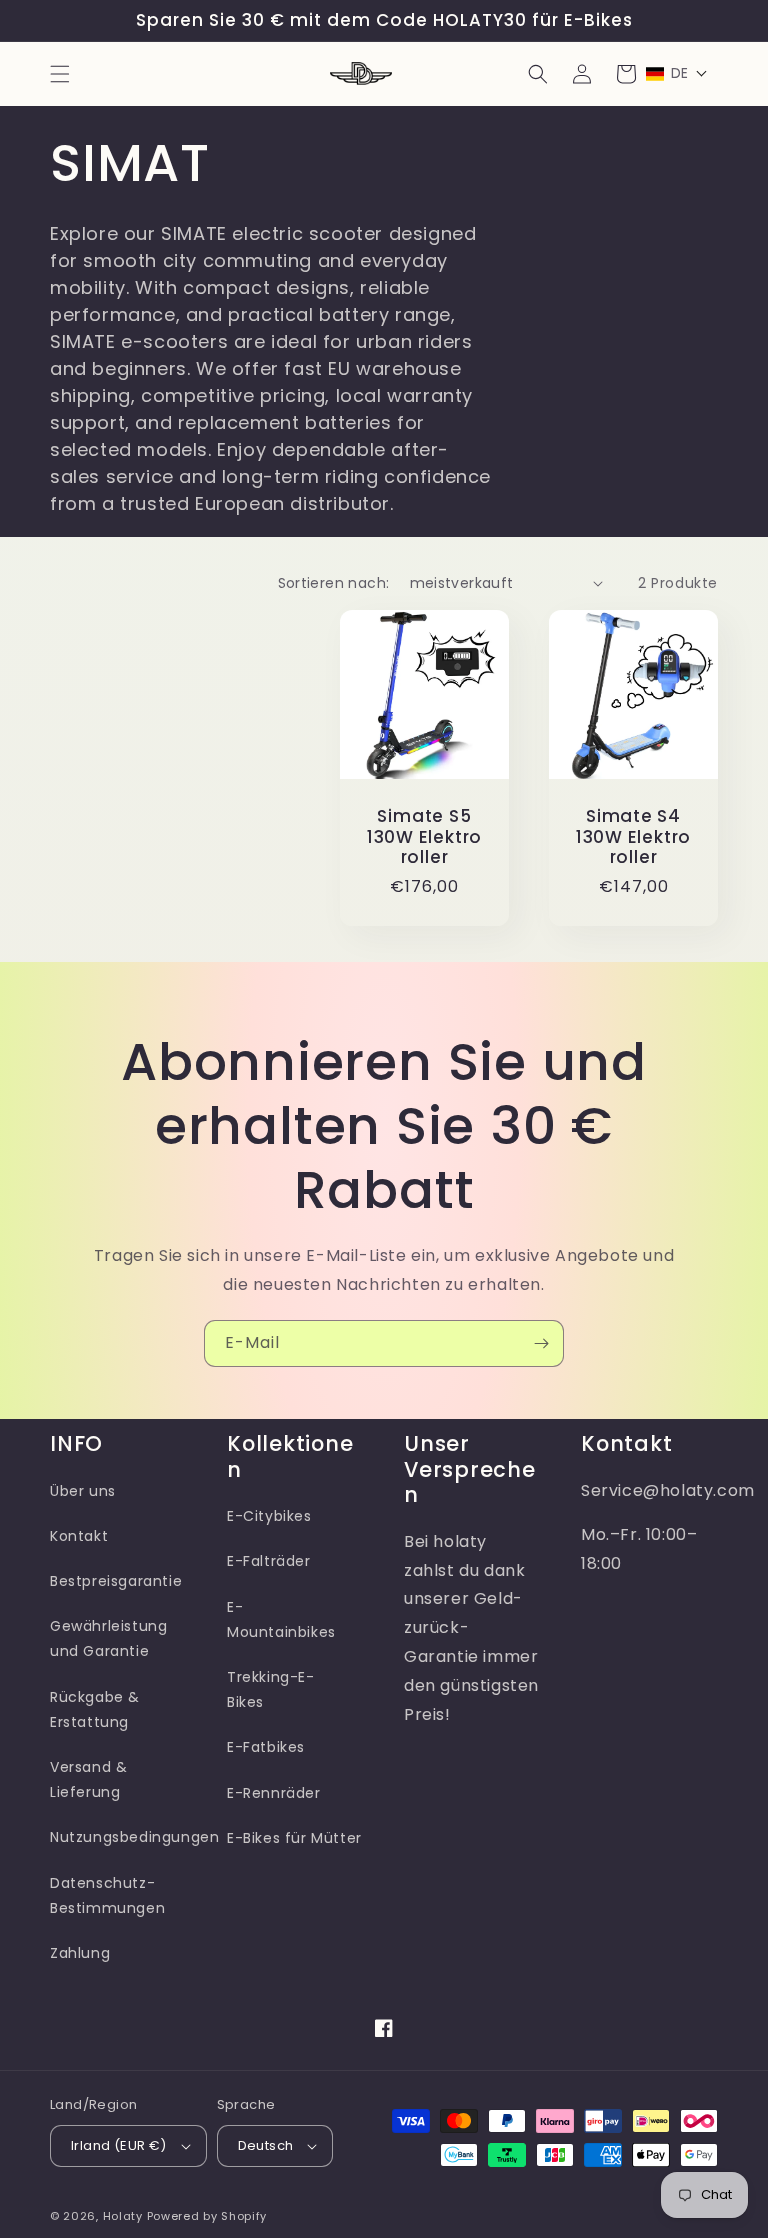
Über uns (83, 1491)
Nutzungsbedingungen (134, 1837)
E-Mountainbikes (281, 1619)
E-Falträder (269, 1561)
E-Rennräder (274, 1793)
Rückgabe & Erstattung (95, 1709)
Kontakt (79, 1536)
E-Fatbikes (266, 1747)
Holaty (123, 2216)
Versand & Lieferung (88, 1779)
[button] (60, 74)
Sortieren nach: (334, 583)
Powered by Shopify (207, 2216)
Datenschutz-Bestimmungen (107, 1895)
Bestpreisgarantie (116, 1581)
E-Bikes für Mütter (294, 1838)
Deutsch (266, 2145)
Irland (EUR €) (119, 2145)
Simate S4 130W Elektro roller (633, 837)
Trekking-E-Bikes (271, 1689)
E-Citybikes (269, 1516)
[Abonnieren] (541, 1343)
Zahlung (80, 1953)
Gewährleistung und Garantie (108, 1638)
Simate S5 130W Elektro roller (424, 837)
